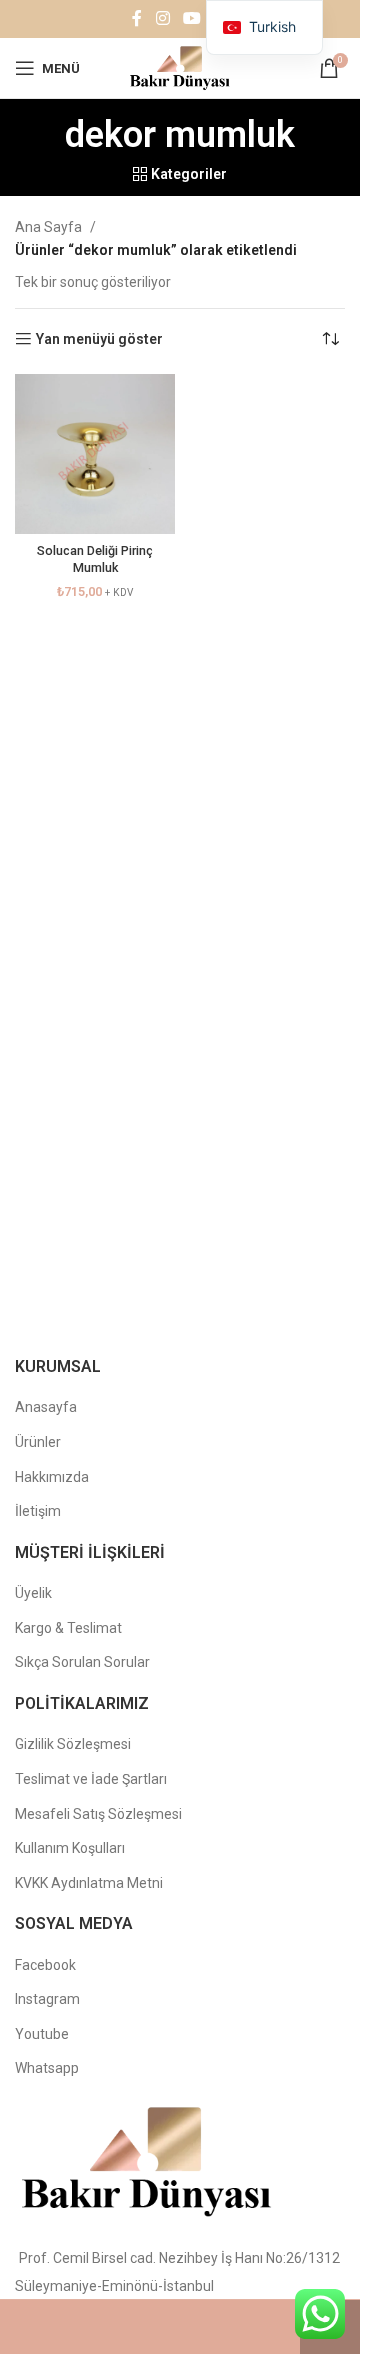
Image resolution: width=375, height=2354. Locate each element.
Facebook (45, 1965)
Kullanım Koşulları (70, 1848)
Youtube (42, 2034)
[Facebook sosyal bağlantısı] (137, 18)
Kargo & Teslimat (68, 1628)
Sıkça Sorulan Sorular (82, 1662)
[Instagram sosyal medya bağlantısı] (162, 18)
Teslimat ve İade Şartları (91, 1779)
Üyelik (33, 1593)
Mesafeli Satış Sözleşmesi (98, 1814)
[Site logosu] (180, 67)
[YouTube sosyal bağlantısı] (191, 18)
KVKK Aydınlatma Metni (89, 1883)
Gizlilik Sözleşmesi (73, 1744)
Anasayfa (46, 1407)
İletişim (38, 1511)
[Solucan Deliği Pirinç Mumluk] (95, 454)
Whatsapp (47, 2068)
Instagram (47, 1999)
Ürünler (38, 1442)
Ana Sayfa (48, 227)
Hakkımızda (52, 1477)
